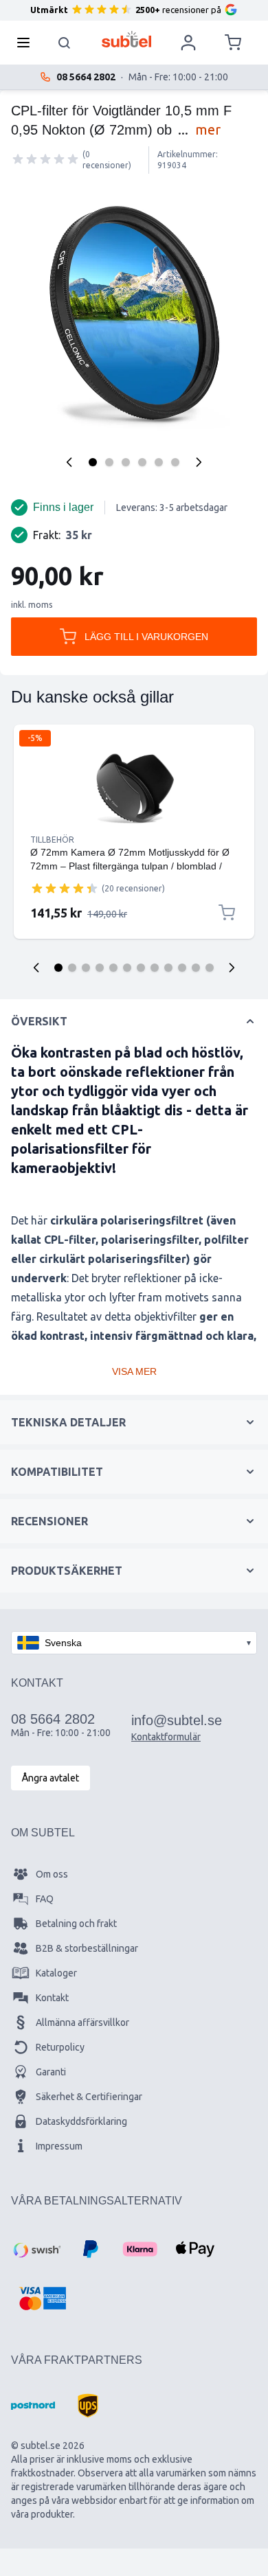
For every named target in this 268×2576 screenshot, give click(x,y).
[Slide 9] (168, 968)
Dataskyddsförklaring (81, 2121)
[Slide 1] (58, 968)
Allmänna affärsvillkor (82, 2022)
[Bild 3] (126, 462)
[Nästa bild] (232, 968)
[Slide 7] (141, 968)
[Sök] (65, 43)
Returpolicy (60, 2047)
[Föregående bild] (36, 968)
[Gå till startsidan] (127, 39)
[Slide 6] (127, 968)
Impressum (59, 2146)
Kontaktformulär (166, 1737)
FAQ (45, 1899)
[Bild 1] (93, 462)
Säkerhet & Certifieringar (89, 2097)
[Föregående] (69, 462)
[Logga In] (188, 43)
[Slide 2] (72, 968)
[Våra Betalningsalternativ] (36, 2249)
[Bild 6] (175, 462)
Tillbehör (52, 840)
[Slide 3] (86, 968)
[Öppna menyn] (27, 43)
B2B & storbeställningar (87, 1948)
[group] (45, 159)
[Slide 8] (155, 968)
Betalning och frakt (76, 1924)
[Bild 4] (142, 462)
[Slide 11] (196, 968)
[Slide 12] (210, 968)
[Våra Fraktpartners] (33, 2406)
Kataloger (56, 1973)
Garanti (51, 2072)
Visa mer (134, 1371)
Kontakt (52, 1998)
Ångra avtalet (51, 1778)
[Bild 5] (159, 462)
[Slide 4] (100, 968)
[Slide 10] (182, 968)
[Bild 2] (109, 462)
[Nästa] (199, 462)
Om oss (52, 1874)
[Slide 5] (113, 968)
